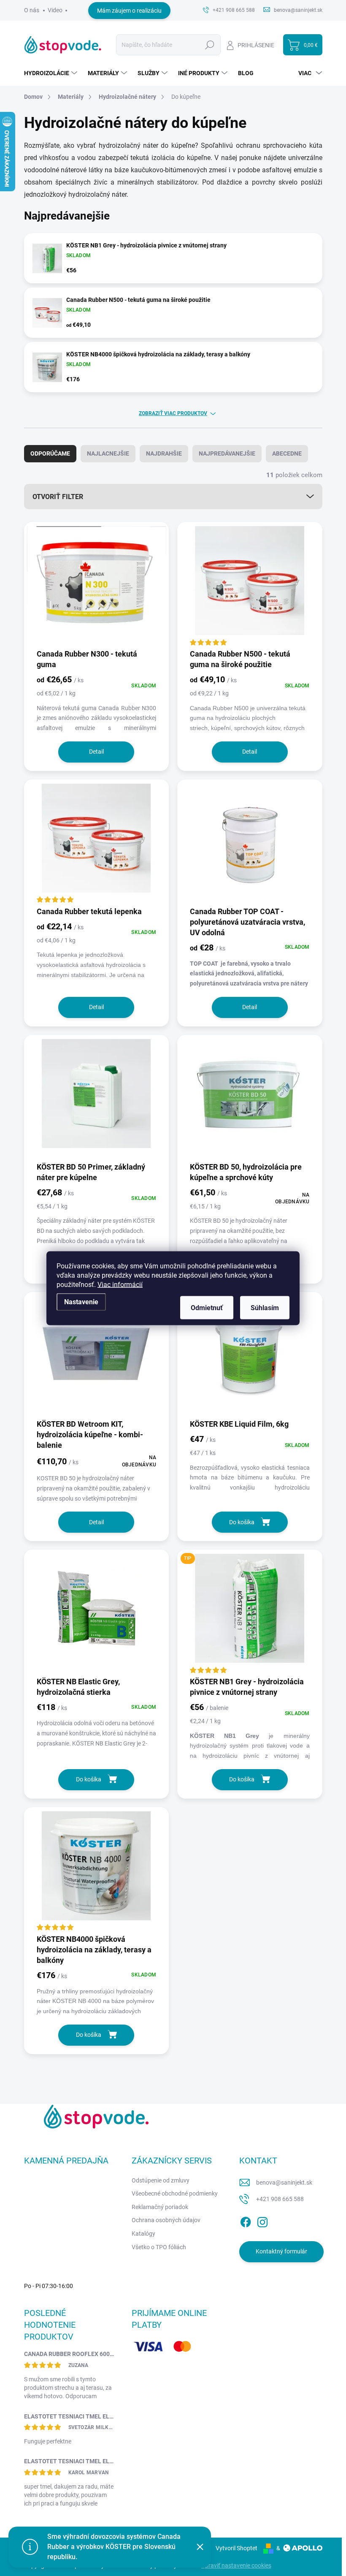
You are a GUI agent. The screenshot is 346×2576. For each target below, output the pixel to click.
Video (55, 10)
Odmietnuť (207, 1307)
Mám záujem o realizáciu (129, 11)
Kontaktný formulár (281, 2251)
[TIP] (250, 1612)
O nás (32, 10)
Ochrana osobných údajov (166, 2220)
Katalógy (143, 2234)
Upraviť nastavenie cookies (236, 2565)
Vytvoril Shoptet (237, 2548)
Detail (96, 752)
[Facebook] (246, 2220)
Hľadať (210, 45)
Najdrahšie (164, 453)
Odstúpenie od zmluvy (161, 2180)
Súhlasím (265, 1307)
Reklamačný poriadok (160, 2207)
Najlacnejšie (108, 453)
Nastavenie (81, 1302)
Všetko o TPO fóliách (159, 2247)
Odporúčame (50, 453)
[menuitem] (52, 73)
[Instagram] (262, 2220)
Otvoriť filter (58, 497)
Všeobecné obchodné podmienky (175, 2193)
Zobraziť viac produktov (173, 413)
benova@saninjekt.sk (284, 2182)
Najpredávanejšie (227, 453)
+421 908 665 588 (280, 2199)
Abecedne (287, 453)
